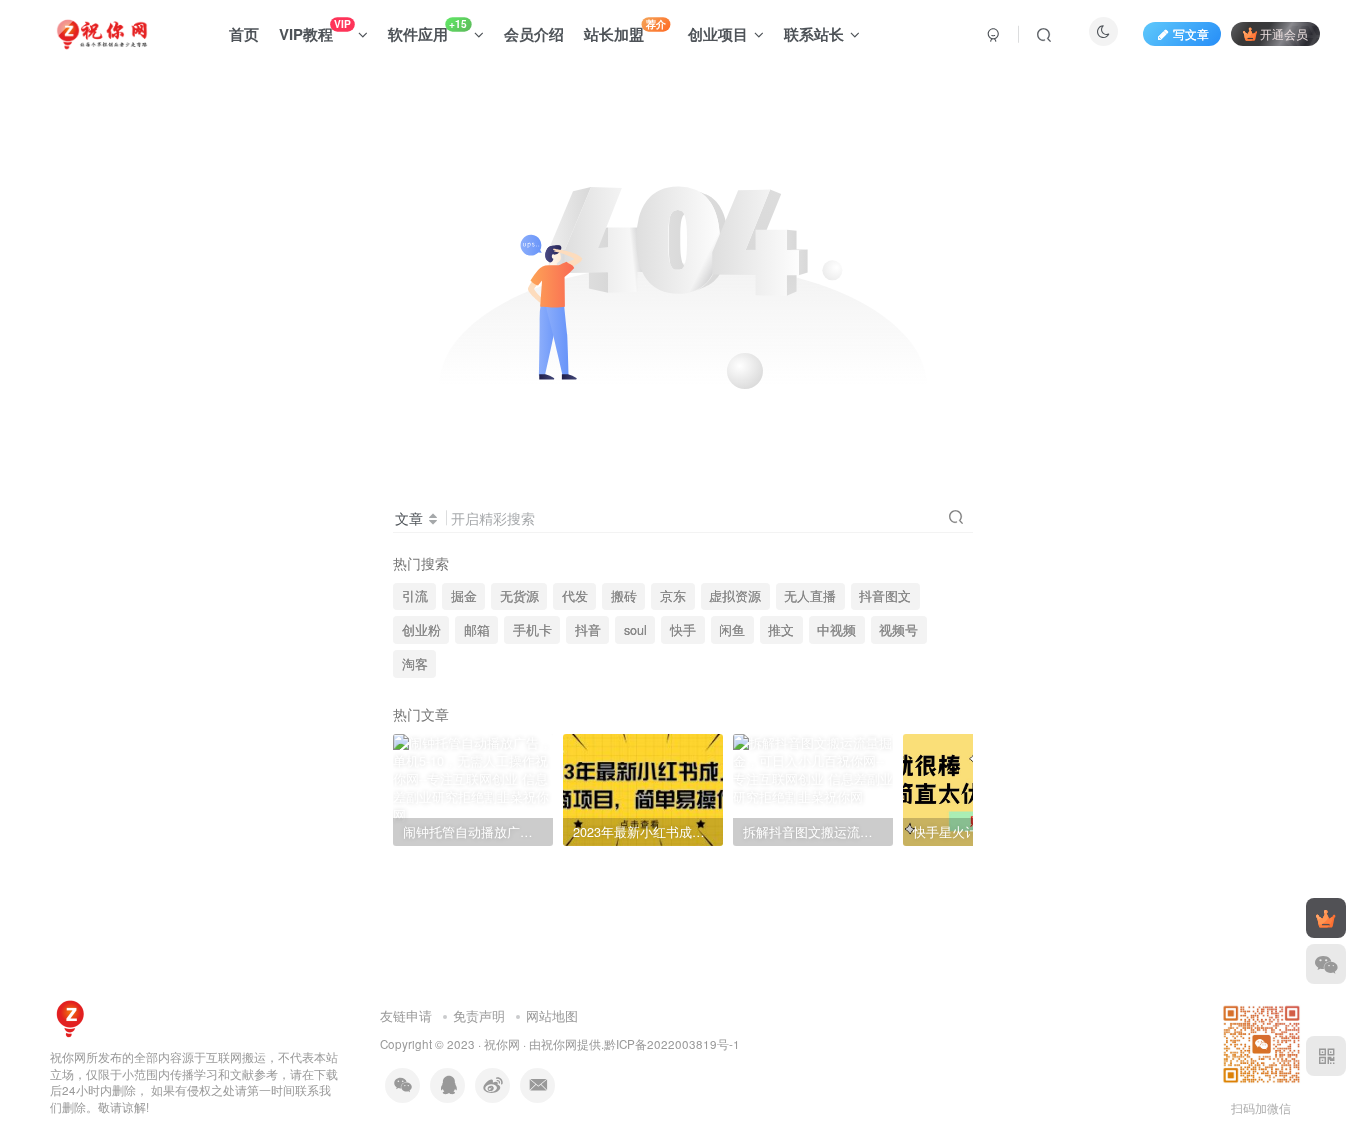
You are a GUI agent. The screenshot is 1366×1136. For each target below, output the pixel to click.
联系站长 (814, 34)
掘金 (464, 596)
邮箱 (477, 630)
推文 (781, 630)
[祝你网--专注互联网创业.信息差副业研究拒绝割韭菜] (70, 1016)
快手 (683, 630)
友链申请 (406, 1015)
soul (635, 630)
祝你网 (502, 1044)
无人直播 (810, 596)
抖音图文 (885, 596)
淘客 (415, 664)
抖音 (588, 630)
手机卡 (532, 630)
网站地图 (552, 1015)
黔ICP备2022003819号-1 (672, 1044)
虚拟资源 (735, 596)
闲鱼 (732, 630)
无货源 (519, 596)
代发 (575, 596)
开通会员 (1284, 33)
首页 (244, 34)
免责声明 (479, 1015)
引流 (415, 596)
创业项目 (718, 34)
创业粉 (421, 630)
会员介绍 (534, 34)
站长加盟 (625, 30)
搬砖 (624, 596)
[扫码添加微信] (1326, 964)
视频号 (898, 630)
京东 (673, 596)
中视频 (836, 630)
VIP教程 (314, 30)
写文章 (1191, 33)
